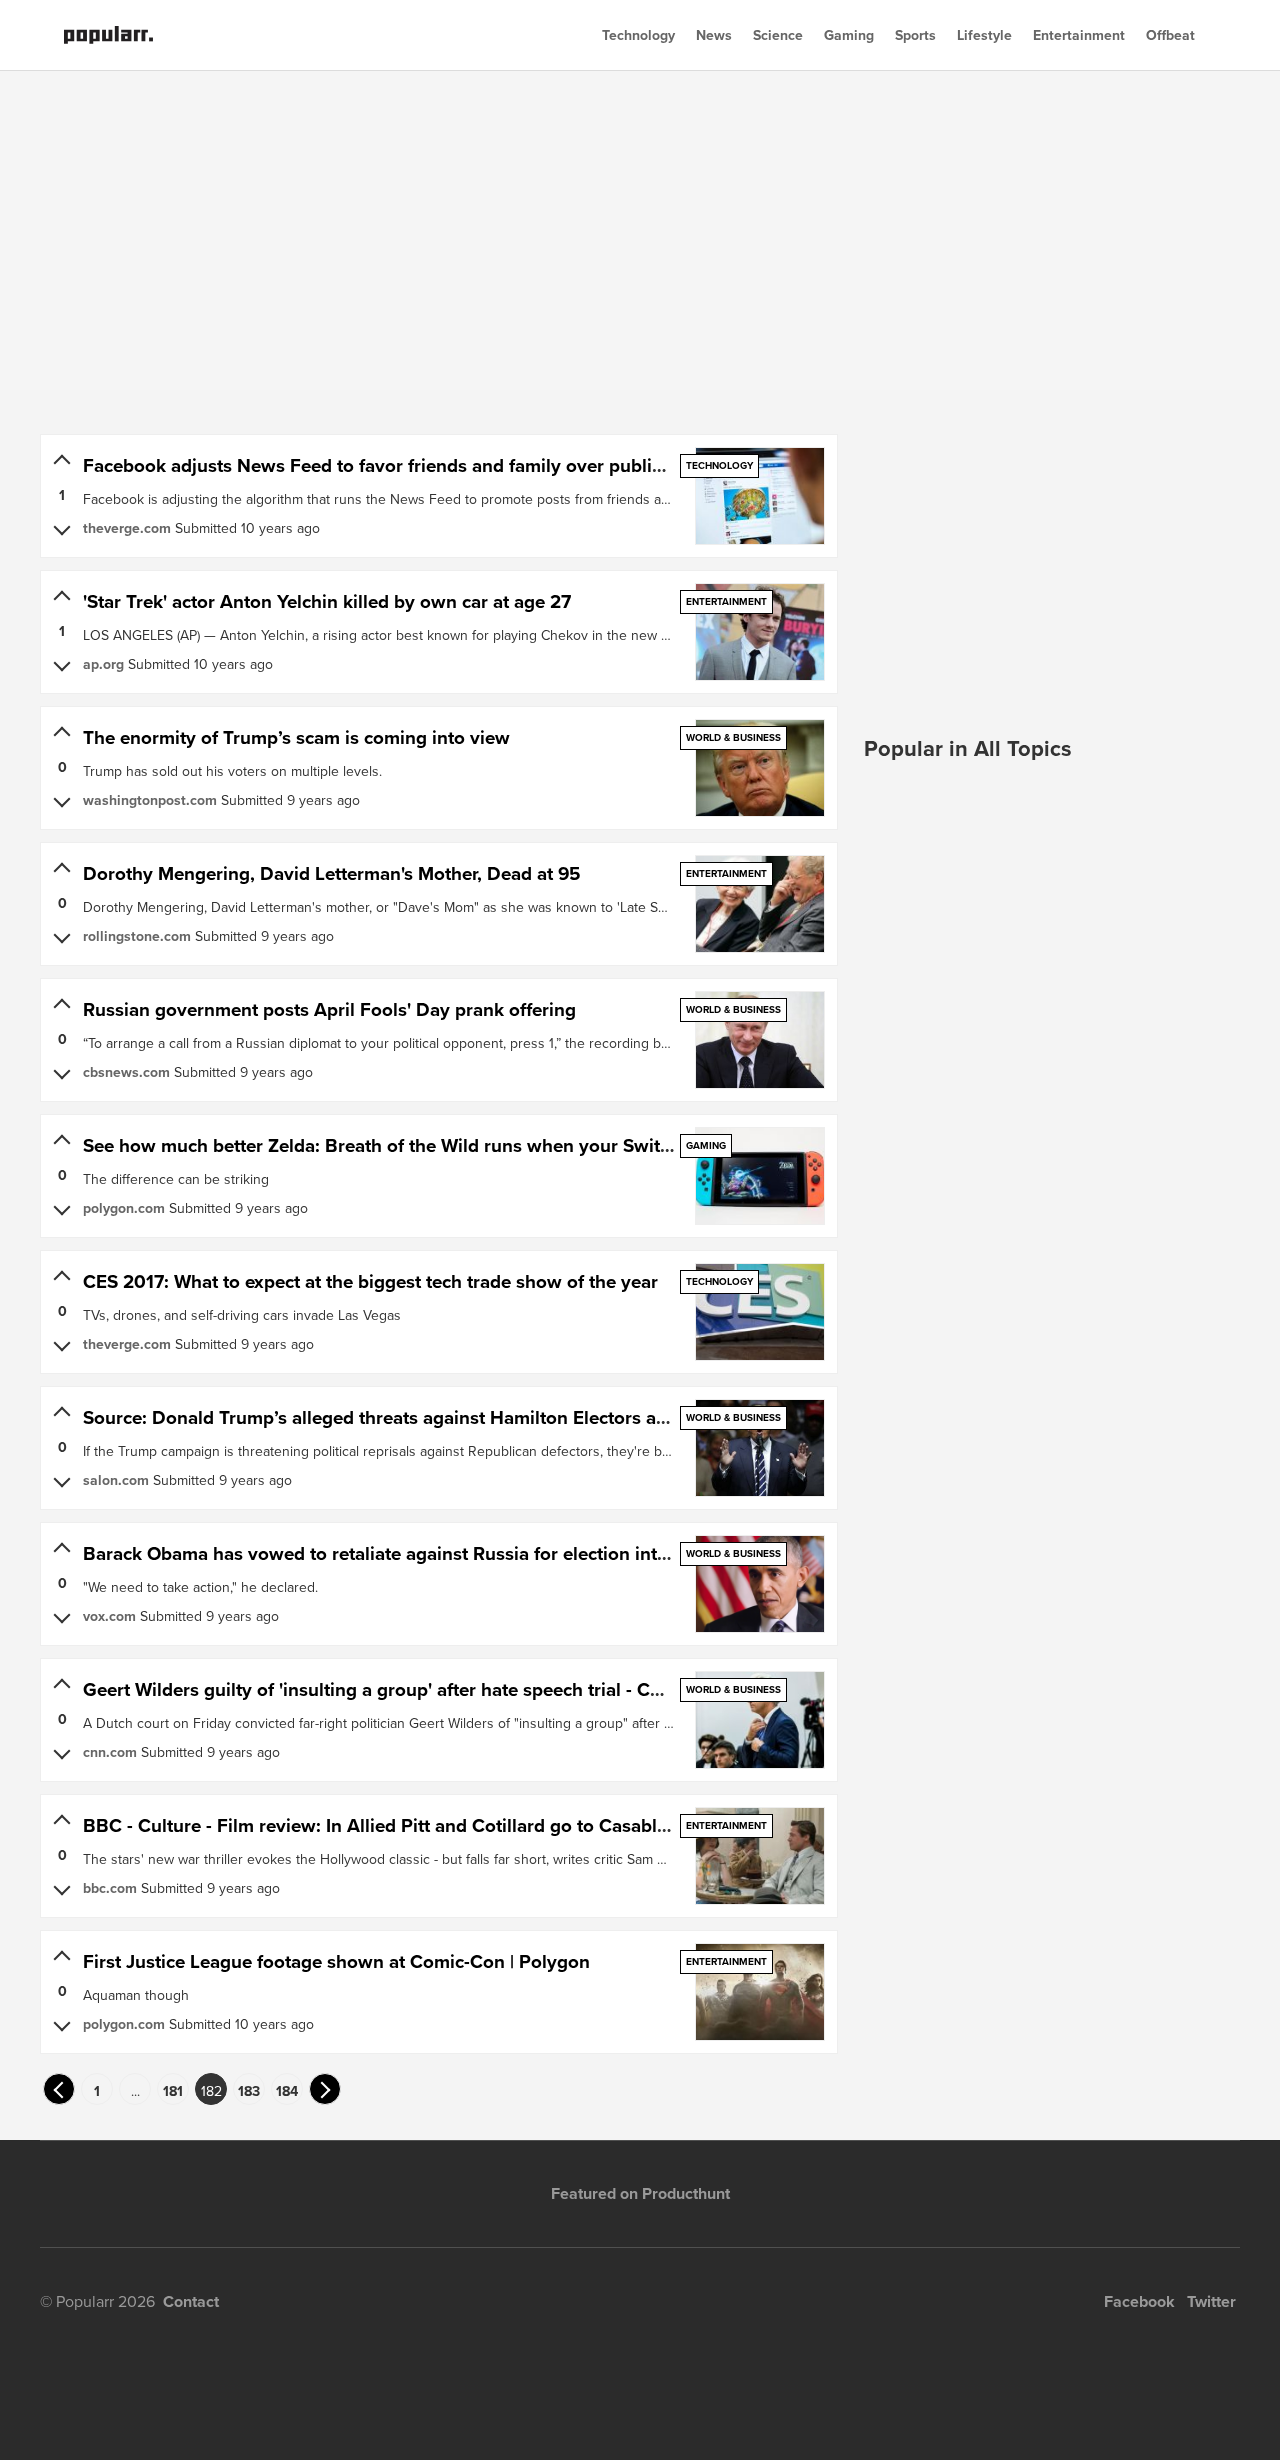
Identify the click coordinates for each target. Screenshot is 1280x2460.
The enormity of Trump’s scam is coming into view (296, 737)
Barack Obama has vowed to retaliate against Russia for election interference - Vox (434, 1553)
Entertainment (1079, 35)
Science (778, 35)
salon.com (116, 1480)
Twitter (1211, 2301)
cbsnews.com (126, 1072)
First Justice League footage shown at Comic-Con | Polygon (336, 1961)
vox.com (109, 1616)
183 (249, 2091)
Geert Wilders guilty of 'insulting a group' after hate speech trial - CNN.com (401, 1689)
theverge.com (127, 528)
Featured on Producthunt (640, 2193)
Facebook (1139, 2301)
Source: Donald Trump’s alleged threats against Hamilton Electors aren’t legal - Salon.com (464, 1417)
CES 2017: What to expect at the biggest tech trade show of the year (370, 1281)
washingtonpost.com (150, 800)
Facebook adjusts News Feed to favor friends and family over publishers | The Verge (441, 465)
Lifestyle (984, 35)
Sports (915, 35)
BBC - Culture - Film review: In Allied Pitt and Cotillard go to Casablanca (390, 1825)
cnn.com (110, 1752)
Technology (638, 35)
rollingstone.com (137, 936)
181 (173, 2091)
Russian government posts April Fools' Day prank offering (329, 1009)
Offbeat (1170, 35)
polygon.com (124, 1208)
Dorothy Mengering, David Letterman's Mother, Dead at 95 (331, 873)
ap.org (103, 664)
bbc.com (110, 1888)
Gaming (849, 35)
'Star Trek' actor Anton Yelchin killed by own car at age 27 (327, 601)
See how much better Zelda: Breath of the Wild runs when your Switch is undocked (435, 1145)
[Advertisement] (640, 230)
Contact (191, 2301)
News (714, 35)
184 (287, 2091)
